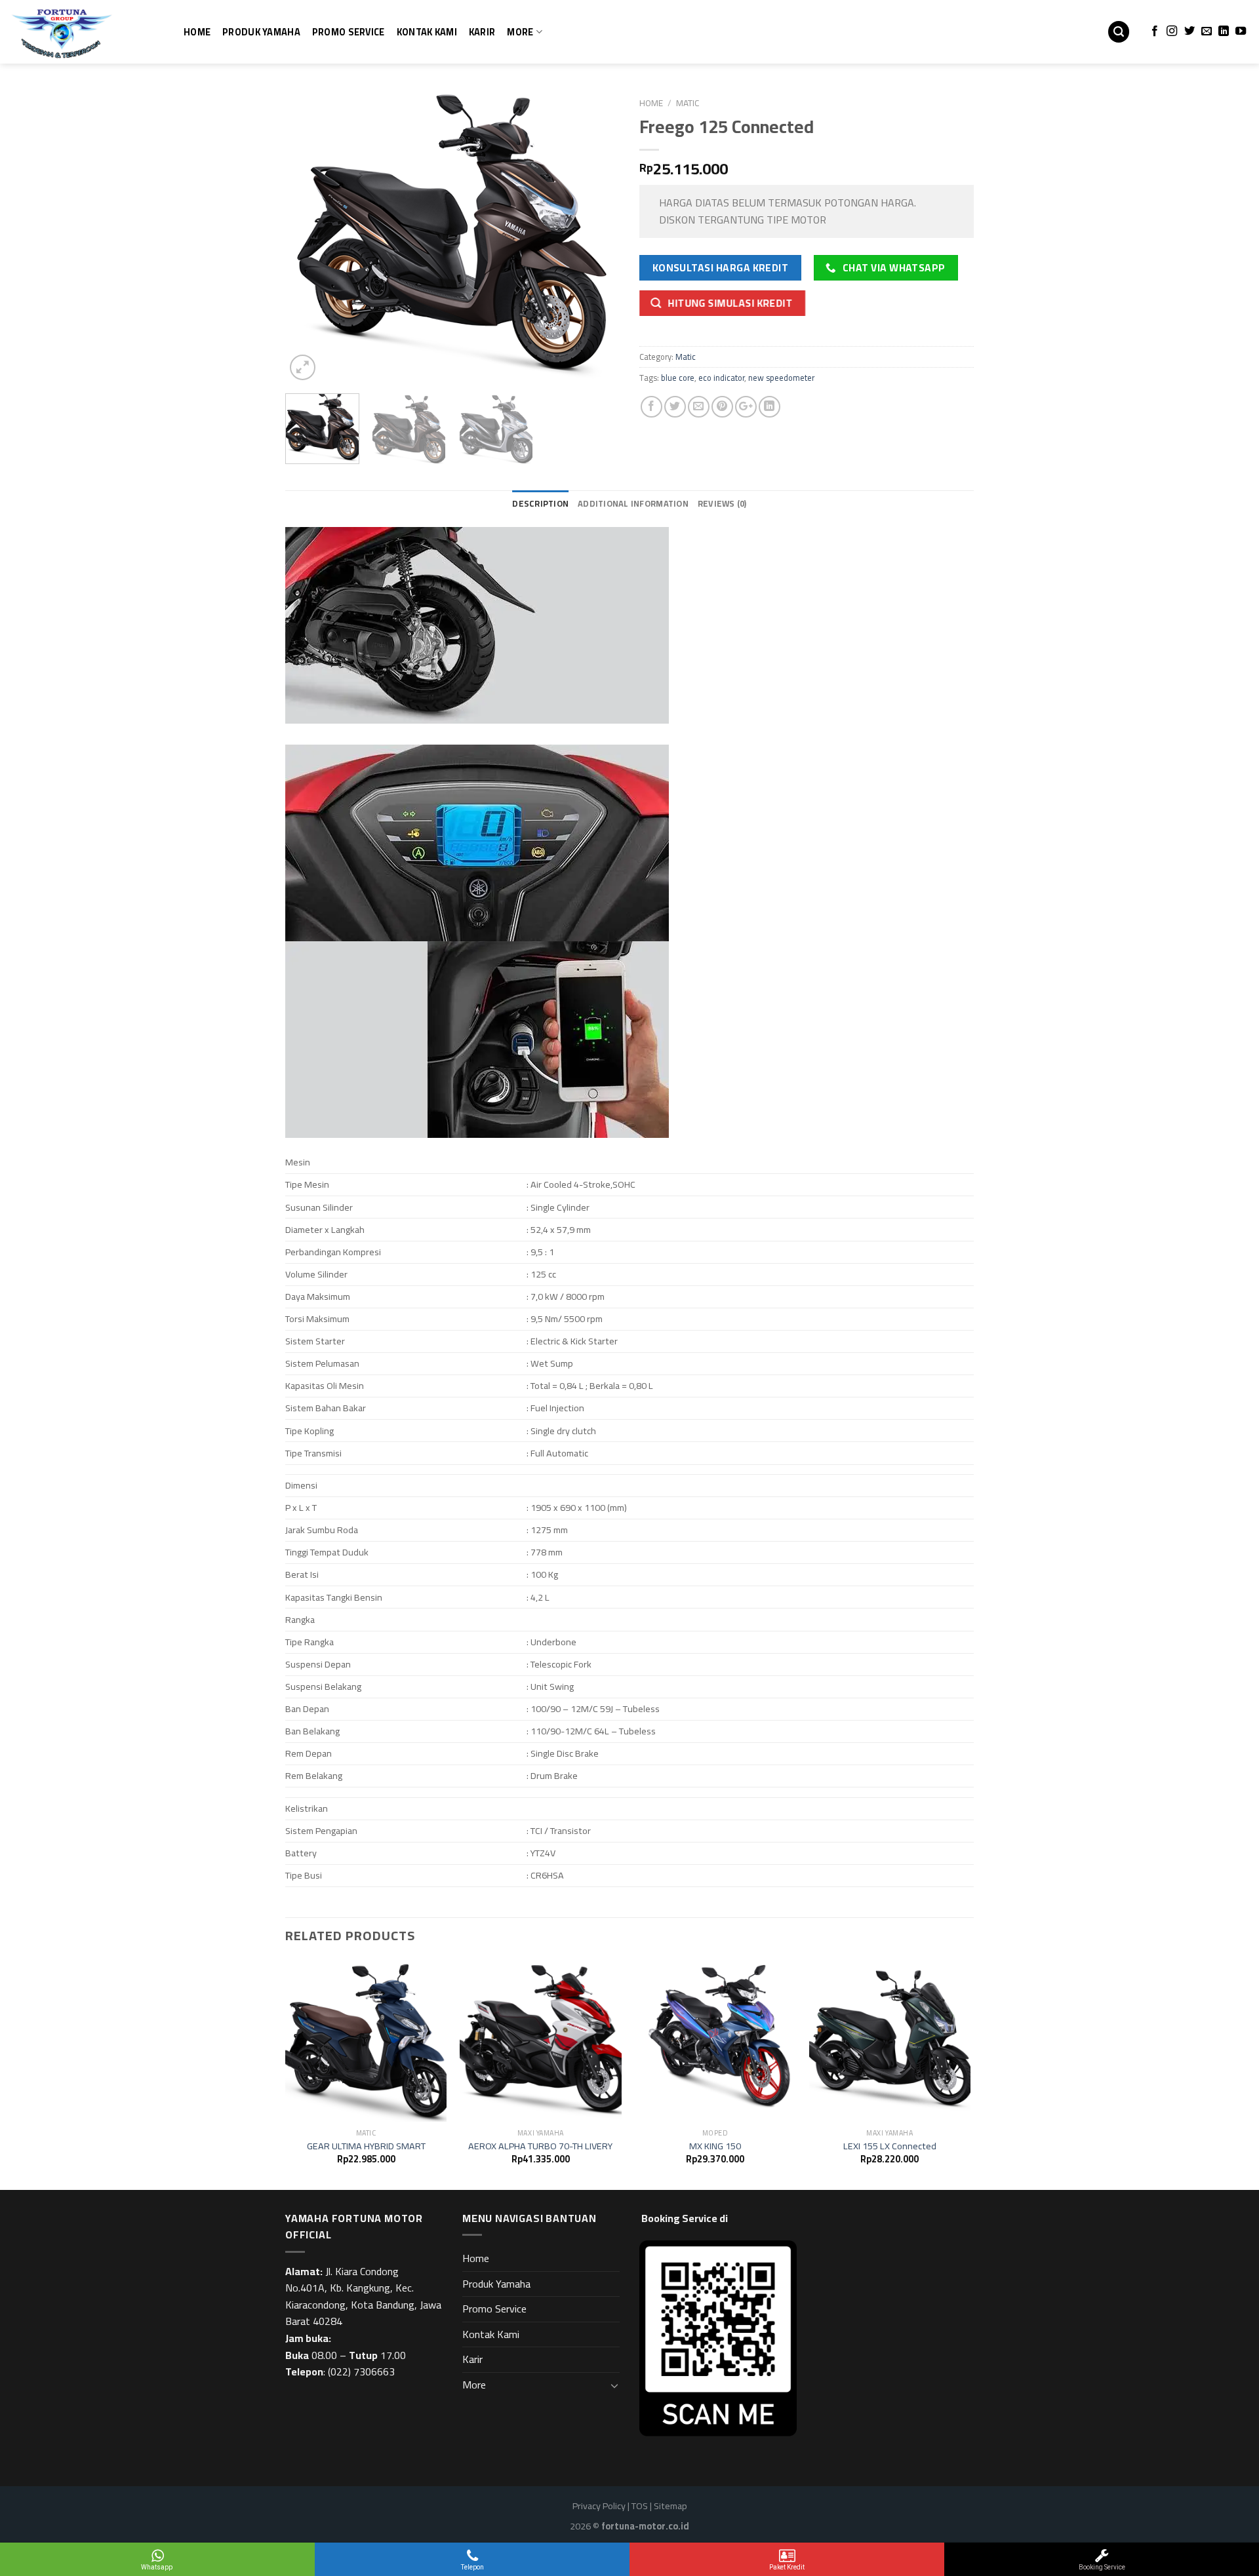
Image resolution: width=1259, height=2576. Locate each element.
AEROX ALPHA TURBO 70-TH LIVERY (540, 2146)
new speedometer (781, 378)
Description (540, 503)
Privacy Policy (599, 2506)
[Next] (597, 237)
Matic (688, 103)
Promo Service (349, 32)
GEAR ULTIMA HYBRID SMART (366, 2146)
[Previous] (308, 237)
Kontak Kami (427, 32)
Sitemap (670, 2506)
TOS (640, 2506)
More (520, 32)
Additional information (633, 503)
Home (197, 32)
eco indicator (721, 378)
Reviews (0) (722, 503)
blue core (678, 378)
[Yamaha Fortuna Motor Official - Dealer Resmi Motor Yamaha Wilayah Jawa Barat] (75, 32)
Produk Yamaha (261, 32)
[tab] (540, 503)
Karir (482, 32)
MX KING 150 (715, 2146)
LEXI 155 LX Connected (890, 2146)
